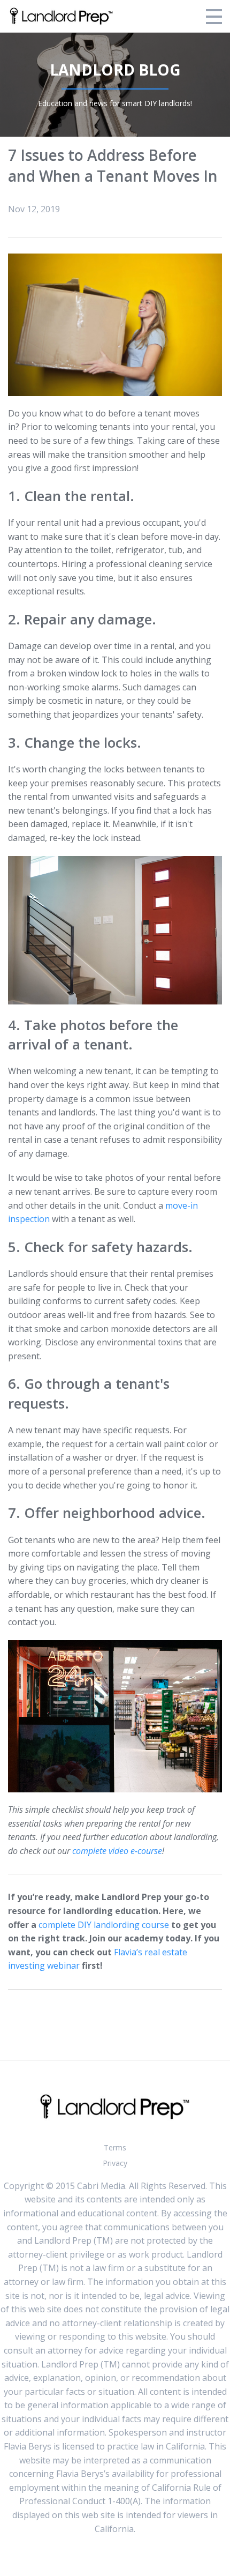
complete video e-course (117, 1851)
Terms (115, 2147)
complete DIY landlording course (104, 1925)
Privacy (115, 2163)
